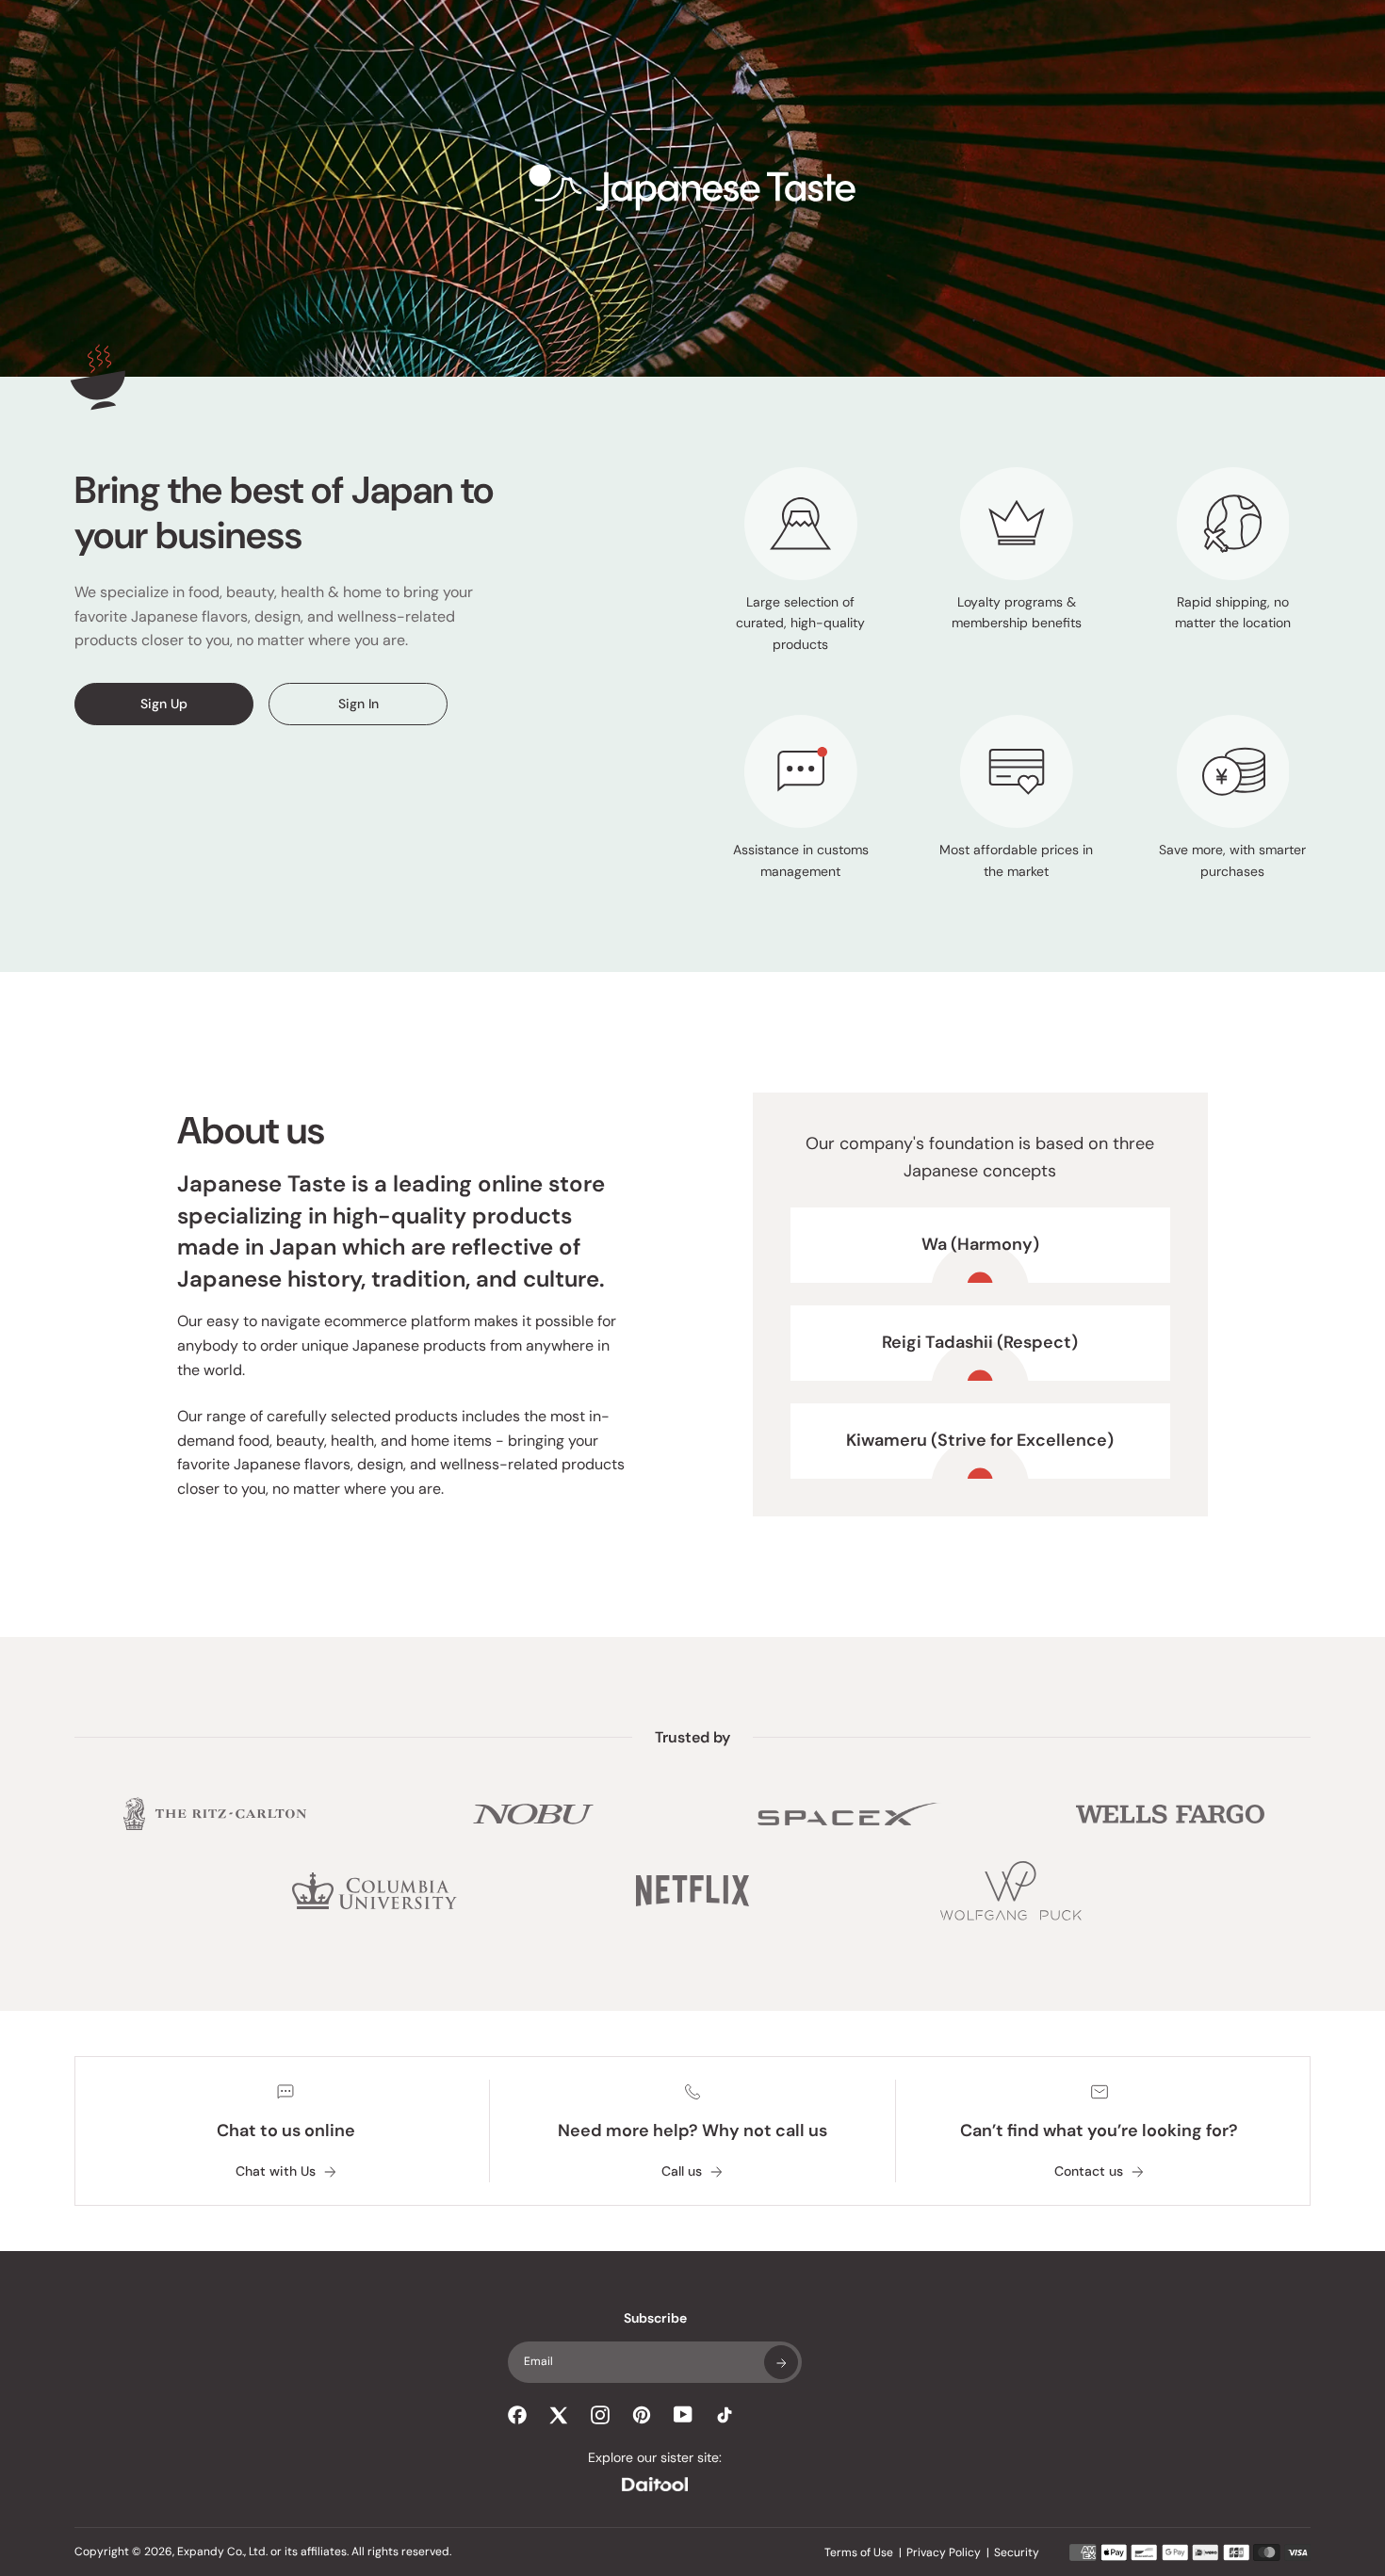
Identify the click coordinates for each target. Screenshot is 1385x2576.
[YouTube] (683, 2414)
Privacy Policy (944, 2552)
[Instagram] (600, 2415)
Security (1017, 2552)
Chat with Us (276, 2171)
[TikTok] (725, 2415)
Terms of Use (859, 2552)
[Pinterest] (642, 2415)
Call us (682, 2171)
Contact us (1089, 2171)
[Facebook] (517, 2415)
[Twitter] (559, 2415)
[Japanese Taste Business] (692, 189)
